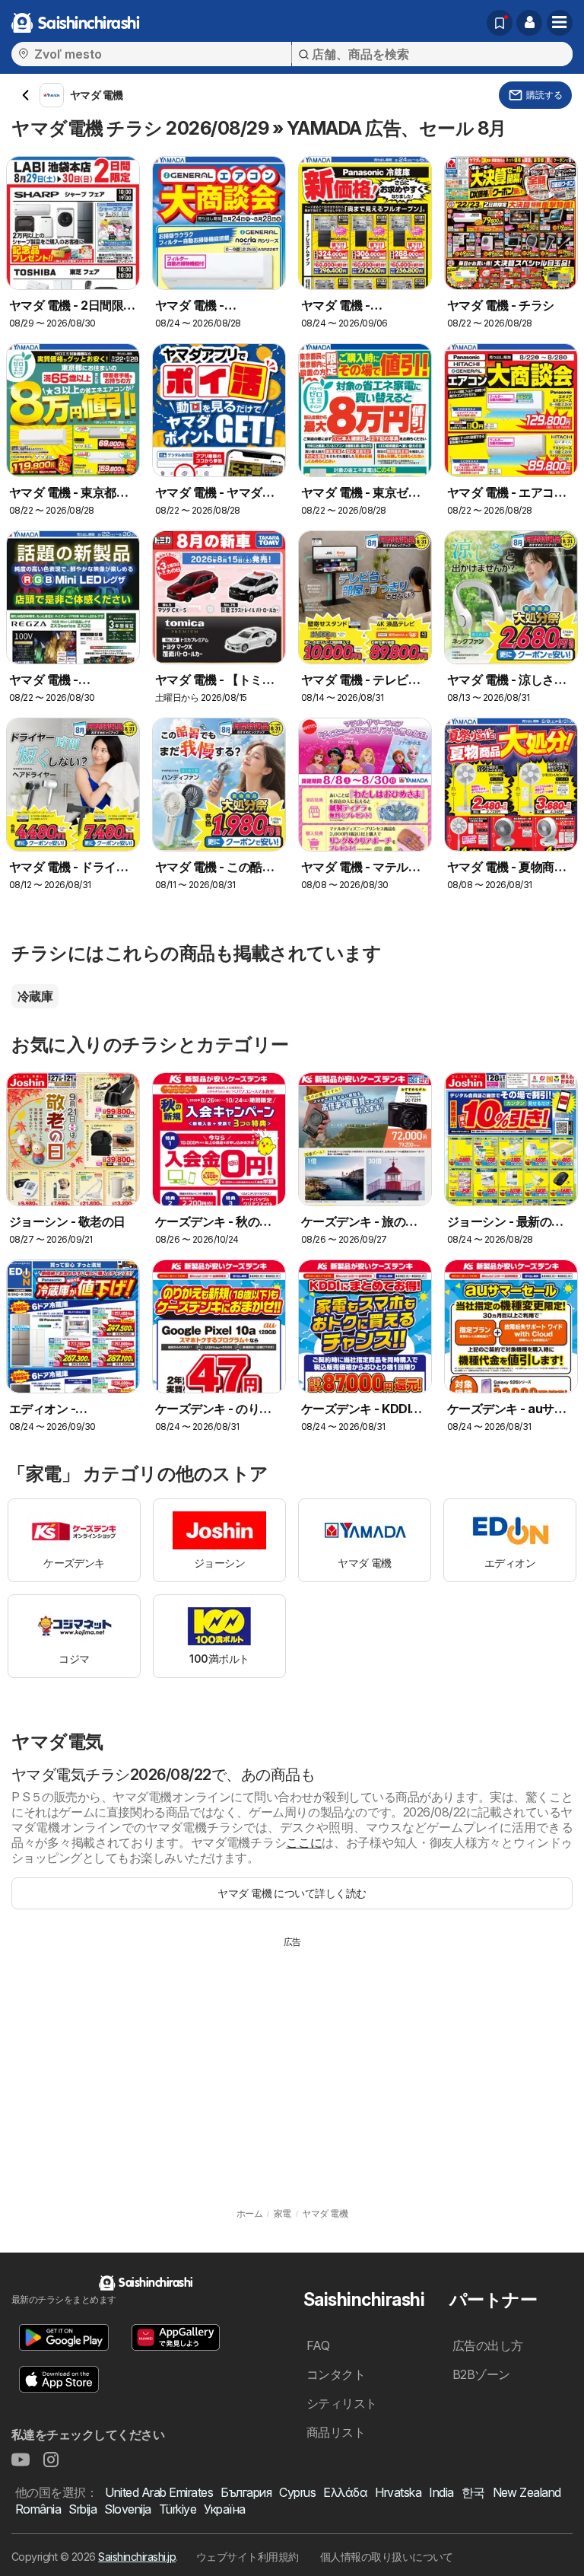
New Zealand (527, 2492)
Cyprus (297, 2492)
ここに (304, 1842)
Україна (224, 2509)
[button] (529, 23)
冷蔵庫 (35, 996)
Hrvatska (398, 2492)
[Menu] (560, 23)
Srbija (83, 2509)
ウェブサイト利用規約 (248, 2557)
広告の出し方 (488, 2345)
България (246, 2492)
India (441, 2492)
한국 (473, 2492)
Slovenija (127, 2509)
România (38, 2509)
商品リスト (336, 2432)
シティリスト (342, 2403)
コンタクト (336, 2374)
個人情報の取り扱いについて (387, 2557)
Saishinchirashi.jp (137, 2557)
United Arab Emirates (159, 2492)
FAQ (318, 2345)
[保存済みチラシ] (500, 23)
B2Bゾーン (481, 2374)
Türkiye (178, 2509)
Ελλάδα (345, 2492)
